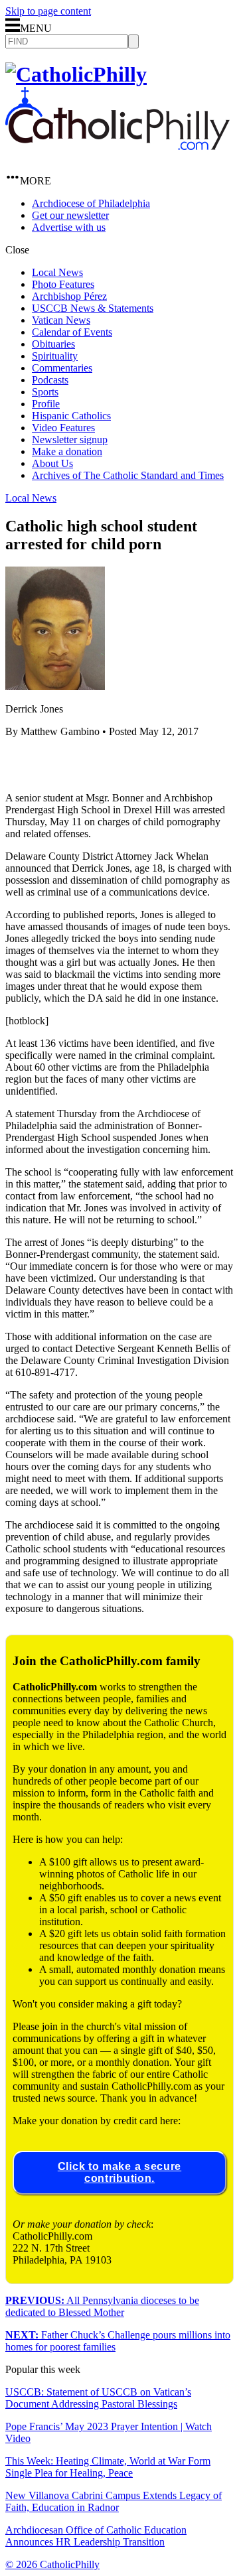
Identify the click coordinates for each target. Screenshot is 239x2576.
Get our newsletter (70, 215)
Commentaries (62, 368)
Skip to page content (48, 11)
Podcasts (50, 380)
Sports (45, 392)
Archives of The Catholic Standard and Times (128, 475)
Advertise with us (69, 227)
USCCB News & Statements (93, 308)
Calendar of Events (72, 332)
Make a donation (67, 451)
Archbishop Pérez (69, 296)
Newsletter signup (70, 440)
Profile (46, 404)
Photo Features (63, 284)
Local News (57, 272)
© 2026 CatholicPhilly (52, 2564)
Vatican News (61, 320)
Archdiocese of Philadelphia (91, 203)
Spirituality (55, 356)
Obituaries (53, 344)
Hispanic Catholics (71, 416)
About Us (52, 463)
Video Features (63, 428)
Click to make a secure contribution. (119, 2172)
